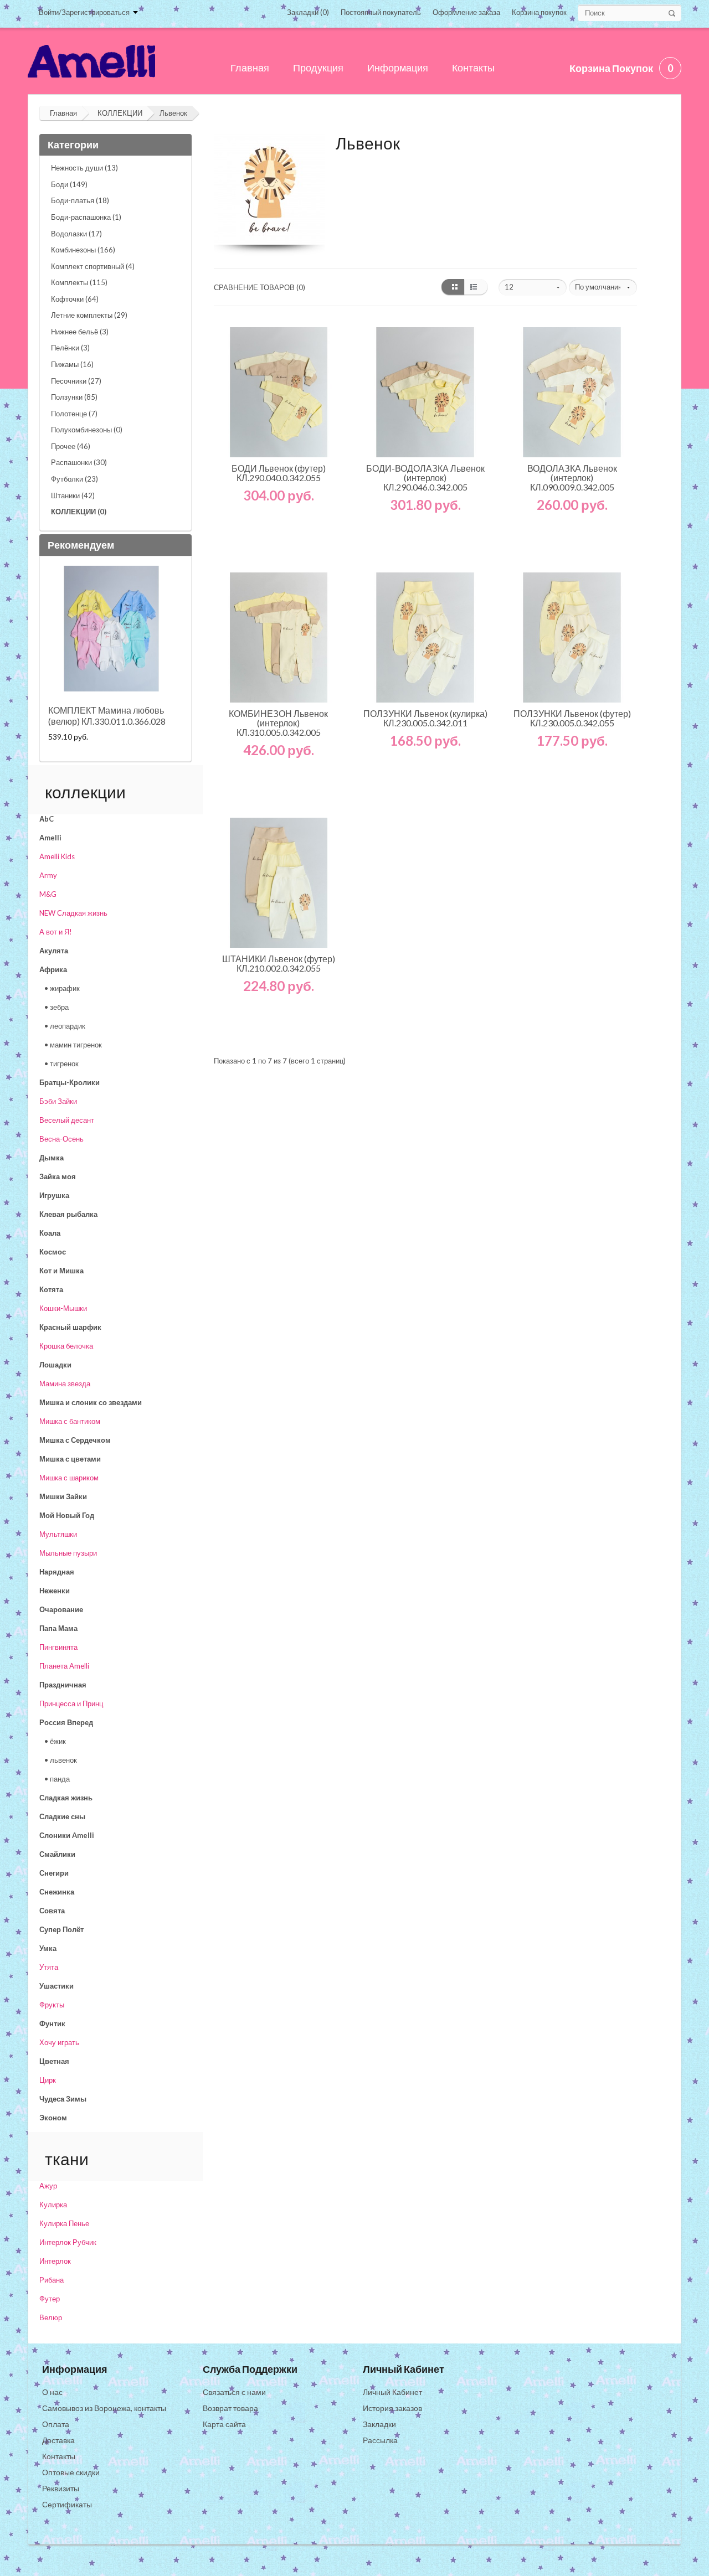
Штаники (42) (73, 495)
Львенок (173, 113)
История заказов (392, 2408)
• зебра (56, 1007)
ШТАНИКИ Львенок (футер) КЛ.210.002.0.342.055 (279, 963)
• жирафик (62, 988)
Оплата (56, 2424)
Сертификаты (67, 2504)
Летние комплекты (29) (89, 315)
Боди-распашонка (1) (86, 217)
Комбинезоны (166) (83, 250)
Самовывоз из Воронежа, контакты (104, 2408)
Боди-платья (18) (80, 200)
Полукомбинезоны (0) (87, 430)
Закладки (379, 2424)
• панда (57, 1779)
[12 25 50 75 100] (533, 287)
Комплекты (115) (79, 282)
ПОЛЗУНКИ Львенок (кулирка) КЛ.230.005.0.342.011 (425, 718)
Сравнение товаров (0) (260, 287)
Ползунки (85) (74, 397)
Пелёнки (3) (70, 348)
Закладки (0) (308, 12)
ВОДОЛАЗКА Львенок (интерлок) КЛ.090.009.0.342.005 (572, 477)
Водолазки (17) (76, 234)
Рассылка (380, 2440)
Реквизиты (61, 2488)
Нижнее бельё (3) (80, 332)
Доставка (58, 2440)
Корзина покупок (539, 12)
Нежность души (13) (84, 168)
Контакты (59, 2456)
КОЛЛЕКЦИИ (120, 113)
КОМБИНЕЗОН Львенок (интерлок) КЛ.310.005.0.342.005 (278, 723)
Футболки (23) (75, 479)
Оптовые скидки (71, 2472)
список (476, 287)
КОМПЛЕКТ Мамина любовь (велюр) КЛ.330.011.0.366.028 (107, 716)
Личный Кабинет (392, 2392)
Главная (63, 113)
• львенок (61, 1760)
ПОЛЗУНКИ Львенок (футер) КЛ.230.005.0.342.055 (572, 718)
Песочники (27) (76, 381)
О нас (52, 2392)
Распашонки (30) (79, 462)
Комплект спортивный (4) (93, 266)
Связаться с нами (234, 2392)
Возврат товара (230, 2408)
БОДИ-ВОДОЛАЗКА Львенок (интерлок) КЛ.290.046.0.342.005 (425, 477)
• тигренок (61, 1064)
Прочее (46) (71, 446)
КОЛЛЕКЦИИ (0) (79, 512)
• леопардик (65, 1026)
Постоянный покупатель (381, 12)
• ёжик (55, 1741)
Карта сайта (224, 2424)
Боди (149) (69, 184)
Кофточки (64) (75, 299)
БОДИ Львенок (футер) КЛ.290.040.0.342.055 (279, 473)
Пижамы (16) (72, 364)
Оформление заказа (466, 12)
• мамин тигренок (73, 1045)
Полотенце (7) (74, 414)
